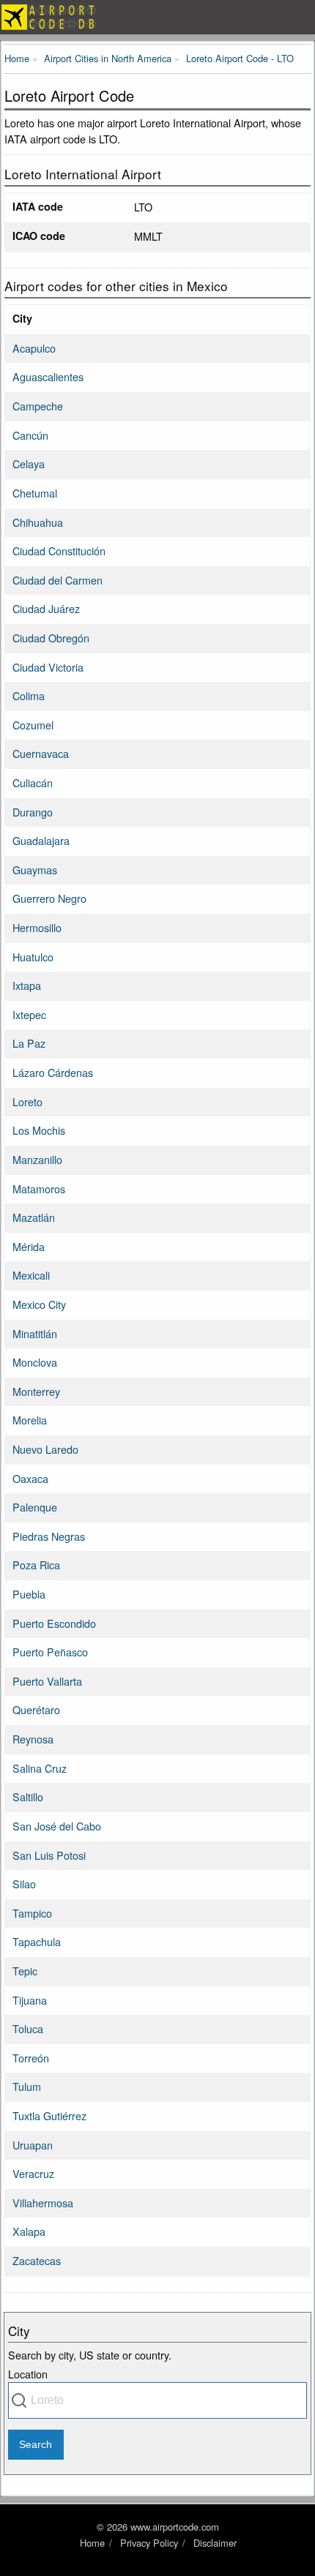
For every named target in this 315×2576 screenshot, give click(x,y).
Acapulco (34, 348)
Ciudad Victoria (48, 667)
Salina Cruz (40, 1768)
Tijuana (30, 2000)
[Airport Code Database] (157, 17)
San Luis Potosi (49, 1855)
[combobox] (157, 2400)
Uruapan (33, 2145)
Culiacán (33, 782)
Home (92, 2543)
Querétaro (36, 1709)
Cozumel (33, 725)
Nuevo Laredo (45, 1449)
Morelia (30, 1420)
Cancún (30, 435)
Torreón (31, 2058)
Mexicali (31, 1275)
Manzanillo (37, 1159)
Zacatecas (37, 2260)
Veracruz (33, 2173)
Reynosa (33, 1739)
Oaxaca (30, 1478)
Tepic (25, 1971)
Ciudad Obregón (51, 638)
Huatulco (33, 957)
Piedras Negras (49, 1536)
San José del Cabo (57, 1826)
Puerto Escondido (54, 1623)
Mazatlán (34, 1217)
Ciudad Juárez (46, 608)
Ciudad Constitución (59, 551)
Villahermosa (43, 2203)
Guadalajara (41, 840)
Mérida (29, 1246)
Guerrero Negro (49, 898)
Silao (24, 1884)
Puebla (29, 1594)
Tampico (32, 1913)
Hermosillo (37, 927)
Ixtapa (27, 985)
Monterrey (36, 1391)
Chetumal (35, 493)
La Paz (29, 1043)
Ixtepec (29, 1014)
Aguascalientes (48, 376)
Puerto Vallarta (47, 1681)
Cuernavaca (41, 753)
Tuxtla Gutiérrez (49, 2115)
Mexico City (39, 1304)
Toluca (28, 2028)
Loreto (27, 1101)
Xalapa (29, 2231)
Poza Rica (36, 1565)
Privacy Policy (149, 2543)
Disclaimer (215, 2543)
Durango (33, 812)
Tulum (27, 2086)
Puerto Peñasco (50, 1652)
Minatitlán (35, 1333)
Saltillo (28, 1796)
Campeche (38, 406)
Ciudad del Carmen (58, 580)
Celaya (29, 463)
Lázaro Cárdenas (53, 1072)
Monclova (35, 1362)
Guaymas (35, 870)
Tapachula (37, 1941)
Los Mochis (39, 1130)
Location (28, 2374)
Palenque (35, 1507)
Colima (29, 695)
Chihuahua (38, 522)
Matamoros (39, 1189)
